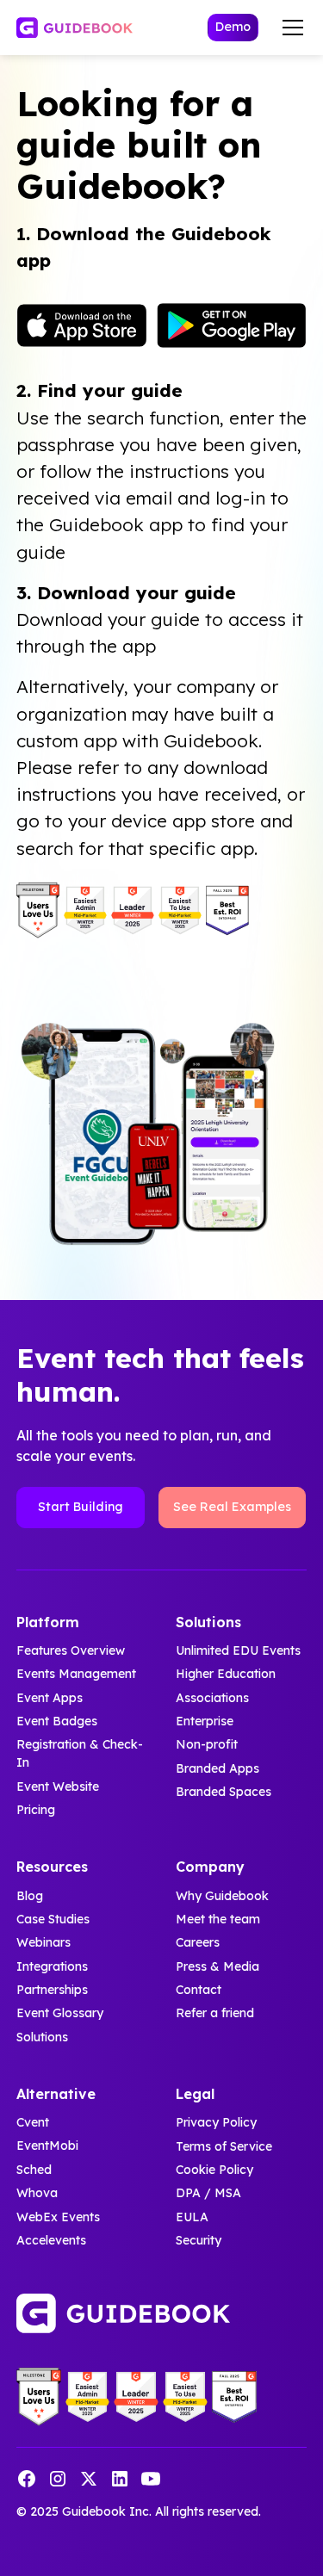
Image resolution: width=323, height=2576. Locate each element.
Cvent (33, 2122)
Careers (198, 1942)
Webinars (43, 1942)
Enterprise (205, 1721)
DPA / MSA (208, 2193)
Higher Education (226, 1674)
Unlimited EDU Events (238, 1650)
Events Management (76, 1674)
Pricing (36, 1810)
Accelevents (51, 2240)
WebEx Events (58, 2217)
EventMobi (47, 2146)
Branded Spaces (224, 1792)
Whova (37, 2193)
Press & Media (217, 1966)
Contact (199, 1990)
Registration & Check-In (80, 1753)
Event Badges (57, 1721)
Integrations (52, 1966)
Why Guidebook (222, 1896)
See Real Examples (232, 1507)
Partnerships (52, 1990)
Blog (30, 1896)
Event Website (58, 1786)
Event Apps (50, 1698)
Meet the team (218, 1919)
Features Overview (71, 1650)
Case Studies (53, 1919)
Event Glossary (60, 2013)
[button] (289, 28)
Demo (233, 27)
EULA (192, 2217)
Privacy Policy (216, 2122)
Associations (212, 1698)
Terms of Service (224, 2146)
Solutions (42, 2037)
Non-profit (207, 1744)
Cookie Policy (214, 2170)
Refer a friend (215, 2013)
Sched (34, 2170)
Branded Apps (217, 1768)
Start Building (81, 1507)
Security (199, 2240)
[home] (75, 28)
